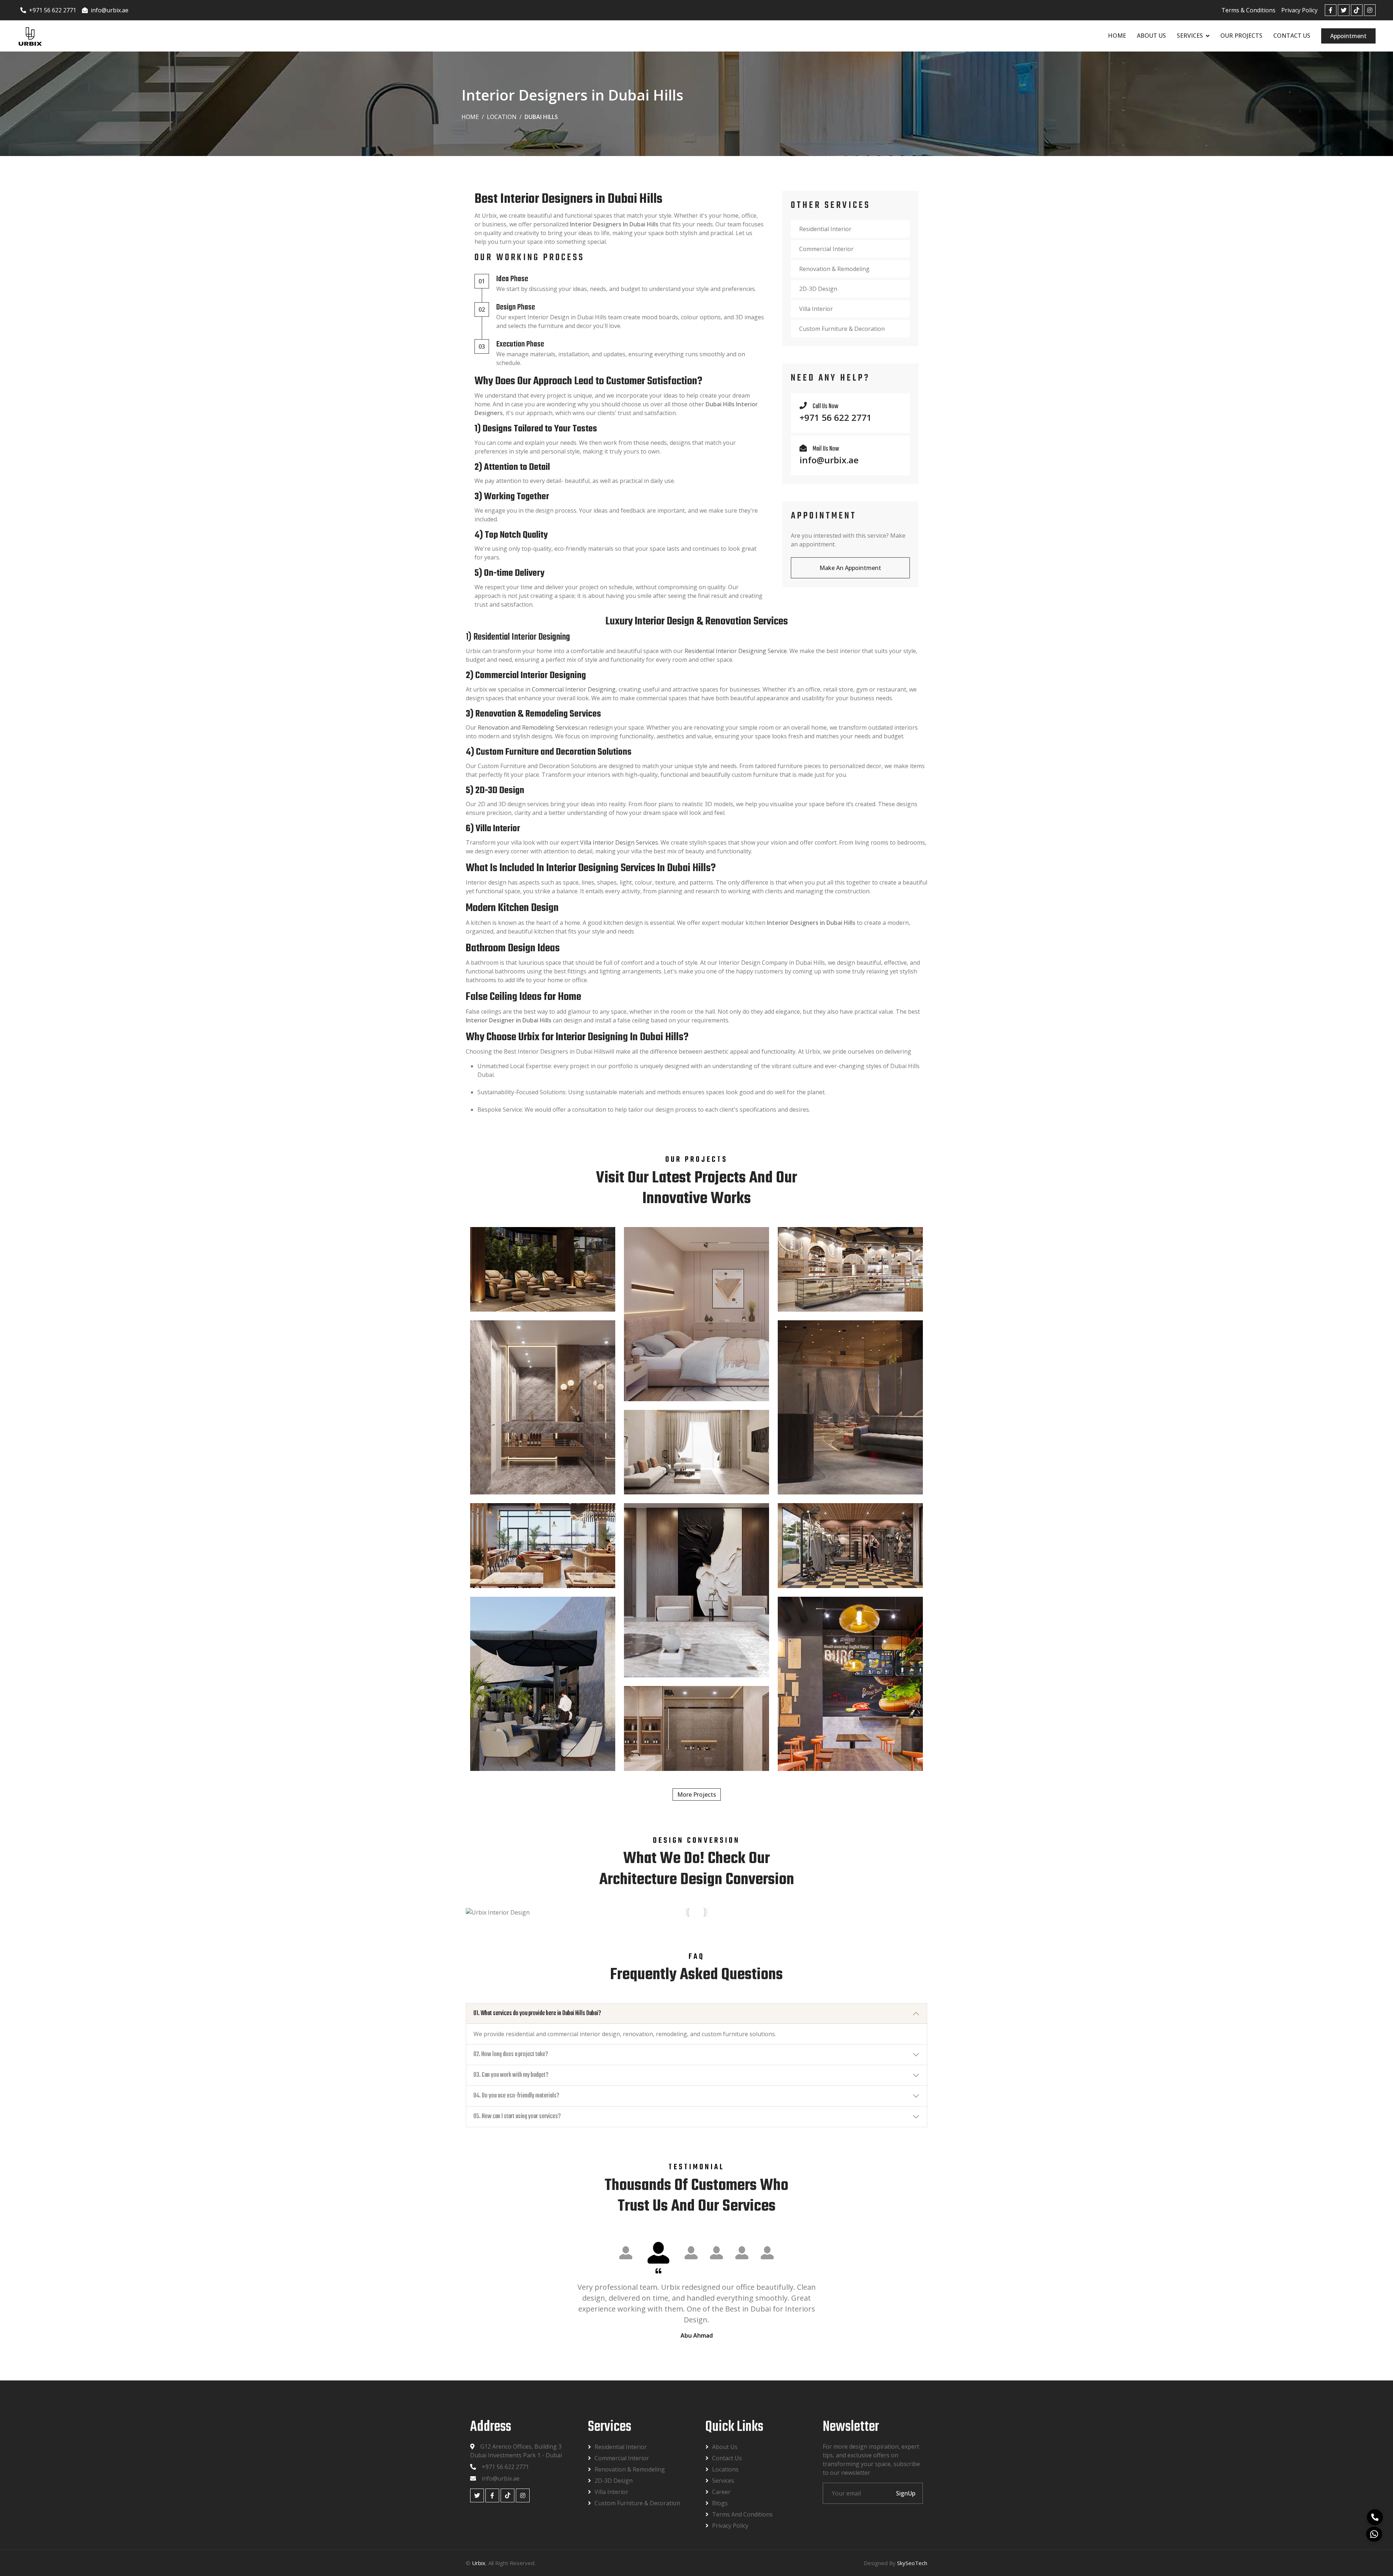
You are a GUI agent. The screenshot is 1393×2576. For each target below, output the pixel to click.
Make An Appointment (850, 568)
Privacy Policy (1299, 10)
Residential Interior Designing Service (736, 651)
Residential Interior (825, 229)
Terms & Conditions (1248, 10)
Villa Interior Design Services (619, 842)
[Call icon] (1376, 2518)
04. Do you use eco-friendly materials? (516, 2096)
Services (1190, 36)
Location (502, 117)
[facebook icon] (1331, 10)
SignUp (906, 2493)
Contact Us (1292, 36)
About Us (1151, 36)
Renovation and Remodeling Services (528, 727)
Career (721, 2492)
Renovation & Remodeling (834, 269)
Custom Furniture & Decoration (842, 329)
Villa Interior (816, 309)
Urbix (479, 2563)
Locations (725, 2469)
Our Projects (1241, 36)
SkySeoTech (912, 2563)
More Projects (697, 1794)
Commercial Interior (826, 249)
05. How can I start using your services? (517, 2116)
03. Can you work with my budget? (511, 2075)
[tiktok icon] (1357, 10)
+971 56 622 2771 (53, 10)
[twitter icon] (1344, 10)
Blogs (720, 2503)
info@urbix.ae (110, 10)
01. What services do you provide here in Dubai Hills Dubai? (537, 2013)
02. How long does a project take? (511, 2054)
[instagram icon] (1370, 10)
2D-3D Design (818, 289)
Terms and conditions (742, 2514)
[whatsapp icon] (1374, 2535)
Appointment (1348, 36)
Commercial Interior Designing (574, 689)
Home (1117, 36)
